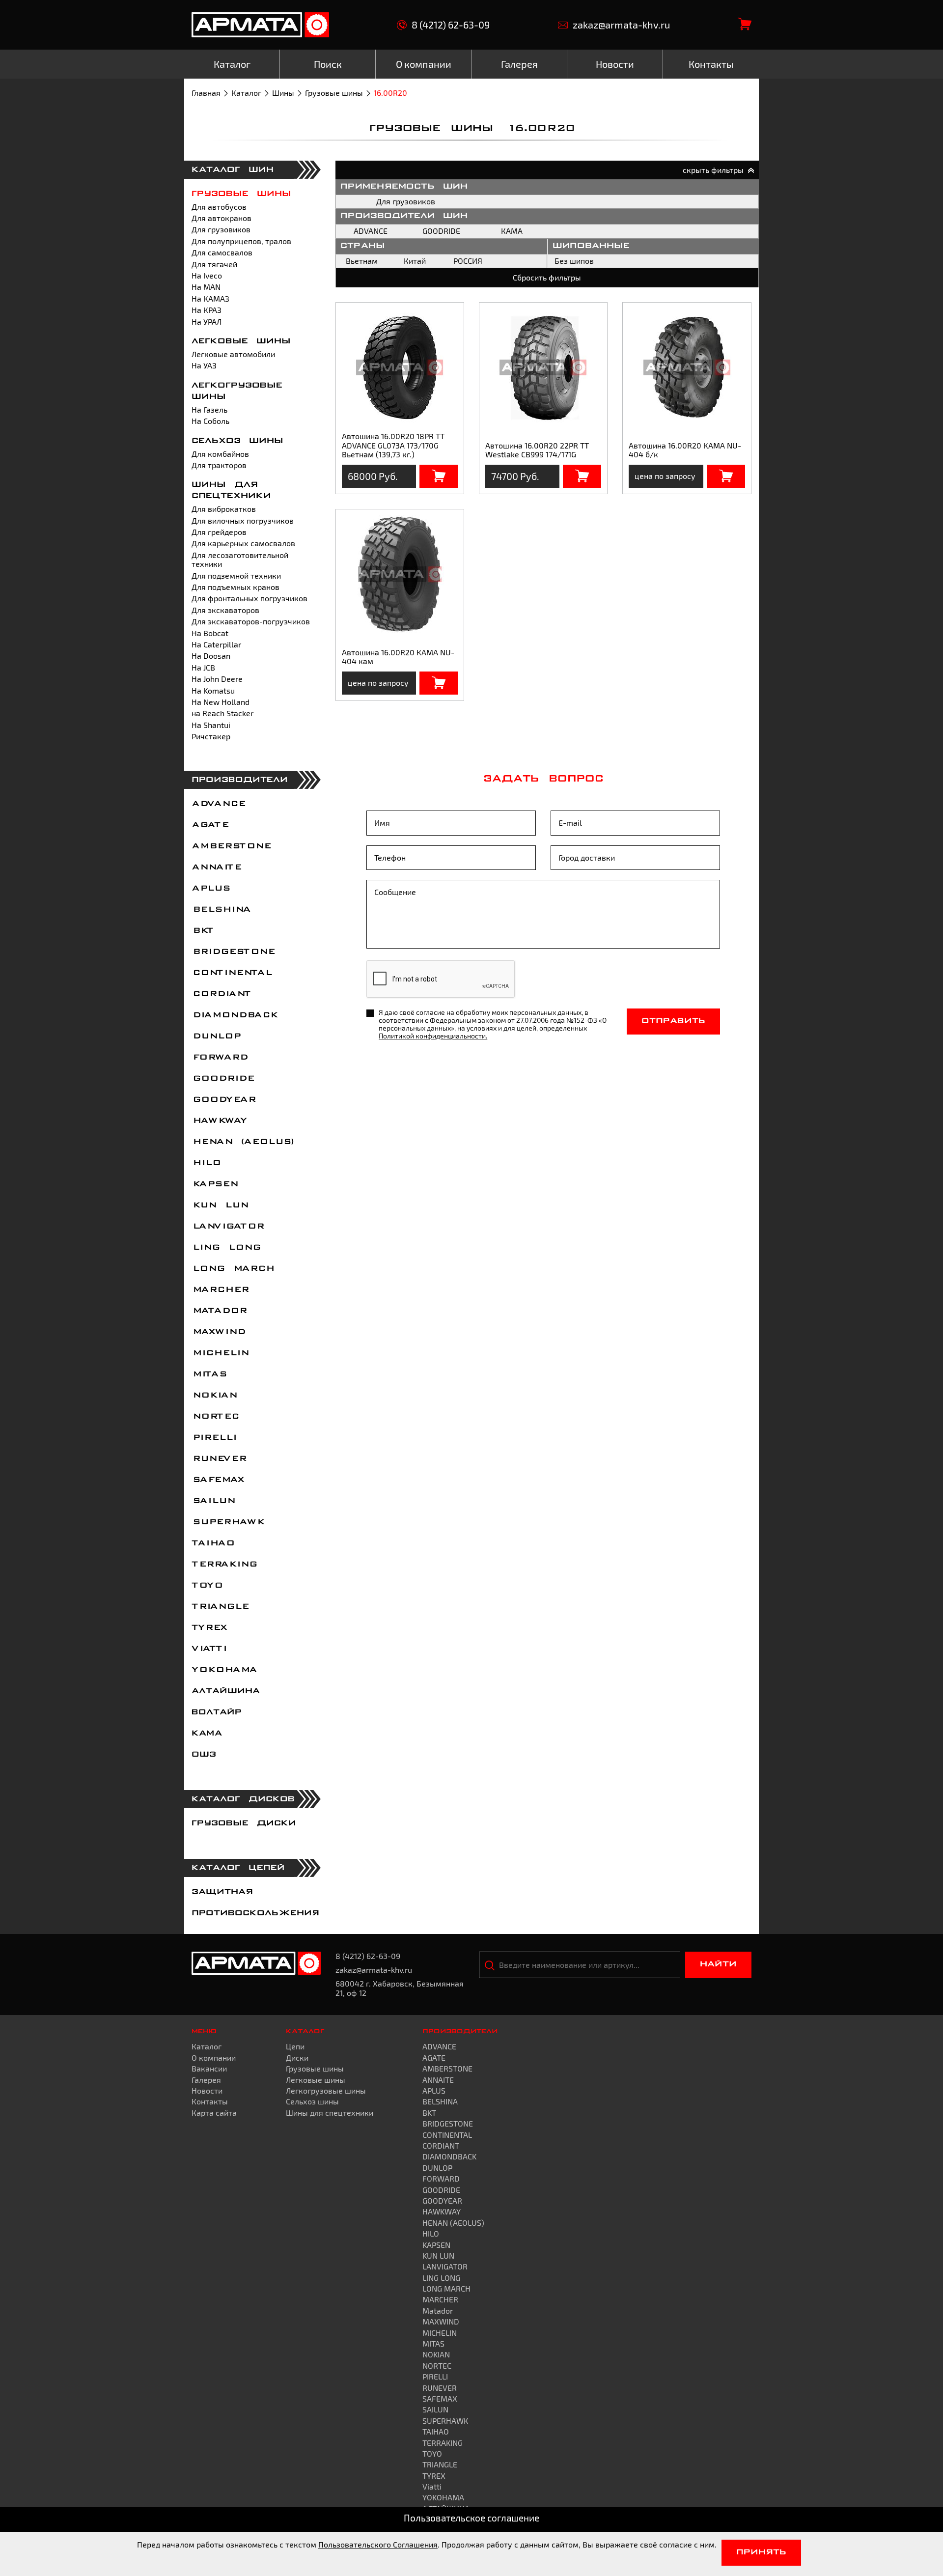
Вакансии (209, 2068)
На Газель (209, 409)
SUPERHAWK (228, 1522)
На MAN (206, 287)
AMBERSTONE (231, 846)
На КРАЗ (207, 310)
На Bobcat (210, 633)
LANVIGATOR (227, 1227)
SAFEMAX (218, 1480)
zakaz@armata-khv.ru (621, 25)
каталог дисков (243, 1799)
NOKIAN (214, 1396)
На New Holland (221, 702)
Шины (283, 93)
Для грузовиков (221, 229)
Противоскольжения (255, 1913)
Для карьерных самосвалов (243, 543)
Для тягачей (214, 264)
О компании (214, 2058)
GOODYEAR (223, 1100)
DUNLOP (216, 1036)
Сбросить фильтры (547, 277)
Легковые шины (241, 341)
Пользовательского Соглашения (378, 2544)
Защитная (222, 1892)
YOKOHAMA (224, 1670)
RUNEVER (219, 1459)
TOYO (207, 1586)
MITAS (209, 1374)
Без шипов (574, 261)
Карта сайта (214, 2113)
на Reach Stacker (222, 713)
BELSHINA (221, 910)
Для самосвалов (222, 252)
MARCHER (220, 1290)
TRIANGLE (220, 1607)
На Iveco (207, 275)
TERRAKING (224, 1565)
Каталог (246, 93)
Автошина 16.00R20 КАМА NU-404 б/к (685, 450)
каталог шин (233, 170)
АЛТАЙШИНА (226, 1691)
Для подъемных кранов (236, 587)
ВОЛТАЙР (217, 1712)
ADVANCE (218, 804)
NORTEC (215, 1417)
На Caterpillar (216, 644)
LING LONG (226, 1248)
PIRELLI (214, 1438)
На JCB (203, 667)
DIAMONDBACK (234, 1015)
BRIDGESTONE (233, 952)
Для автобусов (219, 207)
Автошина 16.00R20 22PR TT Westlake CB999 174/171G (537, 450)
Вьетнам (362, 261)
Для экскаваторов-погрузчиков (251, 621)
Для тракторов (219, 465)
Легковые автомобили (233, 354)
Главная (206, 93)
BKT (202, 931)
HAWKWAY (219, 1121)
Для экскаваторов (225, 610)
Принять (761, 2552)
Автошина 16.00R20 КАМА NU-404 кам (398, 657)
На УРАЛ (207, 322)
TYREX (209, 1628)
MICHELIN (220, 1353)
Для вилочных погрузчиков (243, 520)
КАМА (207, 1734)
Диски (297, 2058)
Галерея (206, 2080)
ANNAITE (216, 868)
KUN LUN (220, 1205)
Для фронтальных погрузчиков (250, 598)
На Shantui (211, 725)
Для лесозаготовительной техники (240, 559)
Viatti (209, 1649)
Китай (415, 261)
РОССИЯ (468, 261)
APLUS (210, 889)
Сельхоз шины (237, 441)
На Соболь (210, 421)
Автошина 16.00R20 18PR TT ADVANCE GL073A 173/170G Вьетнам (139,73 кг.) (393, 445)
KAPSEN (214, 1184)
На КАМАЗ (210, 298)
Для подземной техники (236, 575)
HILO (206, 1163)
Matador (219, 1311)
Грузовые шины (334, 93)
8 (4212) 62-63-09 (451, 25)
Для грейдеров (219, 532)
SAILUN (213, 1501)
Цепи (295, 2046)
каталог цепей (238, 1868)
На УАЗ (204, 365)
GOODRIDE (222, 1079)
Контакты (210, 2101)
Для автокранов (222, 218)
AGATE (210, 825)
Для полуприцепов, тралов (241, 241)
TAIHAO (213, 1543)
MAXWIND (218, 1332)
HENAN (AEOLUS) (243, 1142)
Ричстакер (211, 736)
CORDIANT (221, 994)
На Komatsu (213, 690)
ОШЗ (204, 1755)
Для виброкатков (224, 509)
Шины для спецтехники (330, 2113)
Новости (207, 2090)
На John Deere (217, 679)
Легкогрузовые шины (326, 2090)
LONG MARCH (233, 1269)
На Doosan (211, 656)
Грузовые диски (244, 1823)
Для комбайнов (220, 454)
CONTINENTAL (231, 973)
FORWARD (219, 1058)
